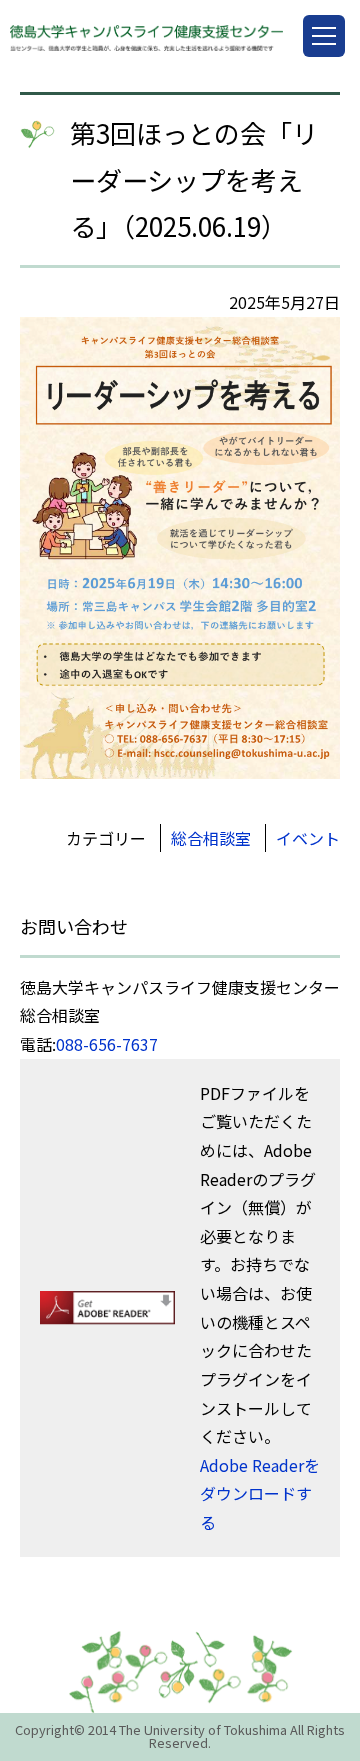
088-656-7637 (107, 1044)
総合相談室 (211, 838)
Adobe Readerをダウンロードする (260, 1493)
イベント (308, 838)
